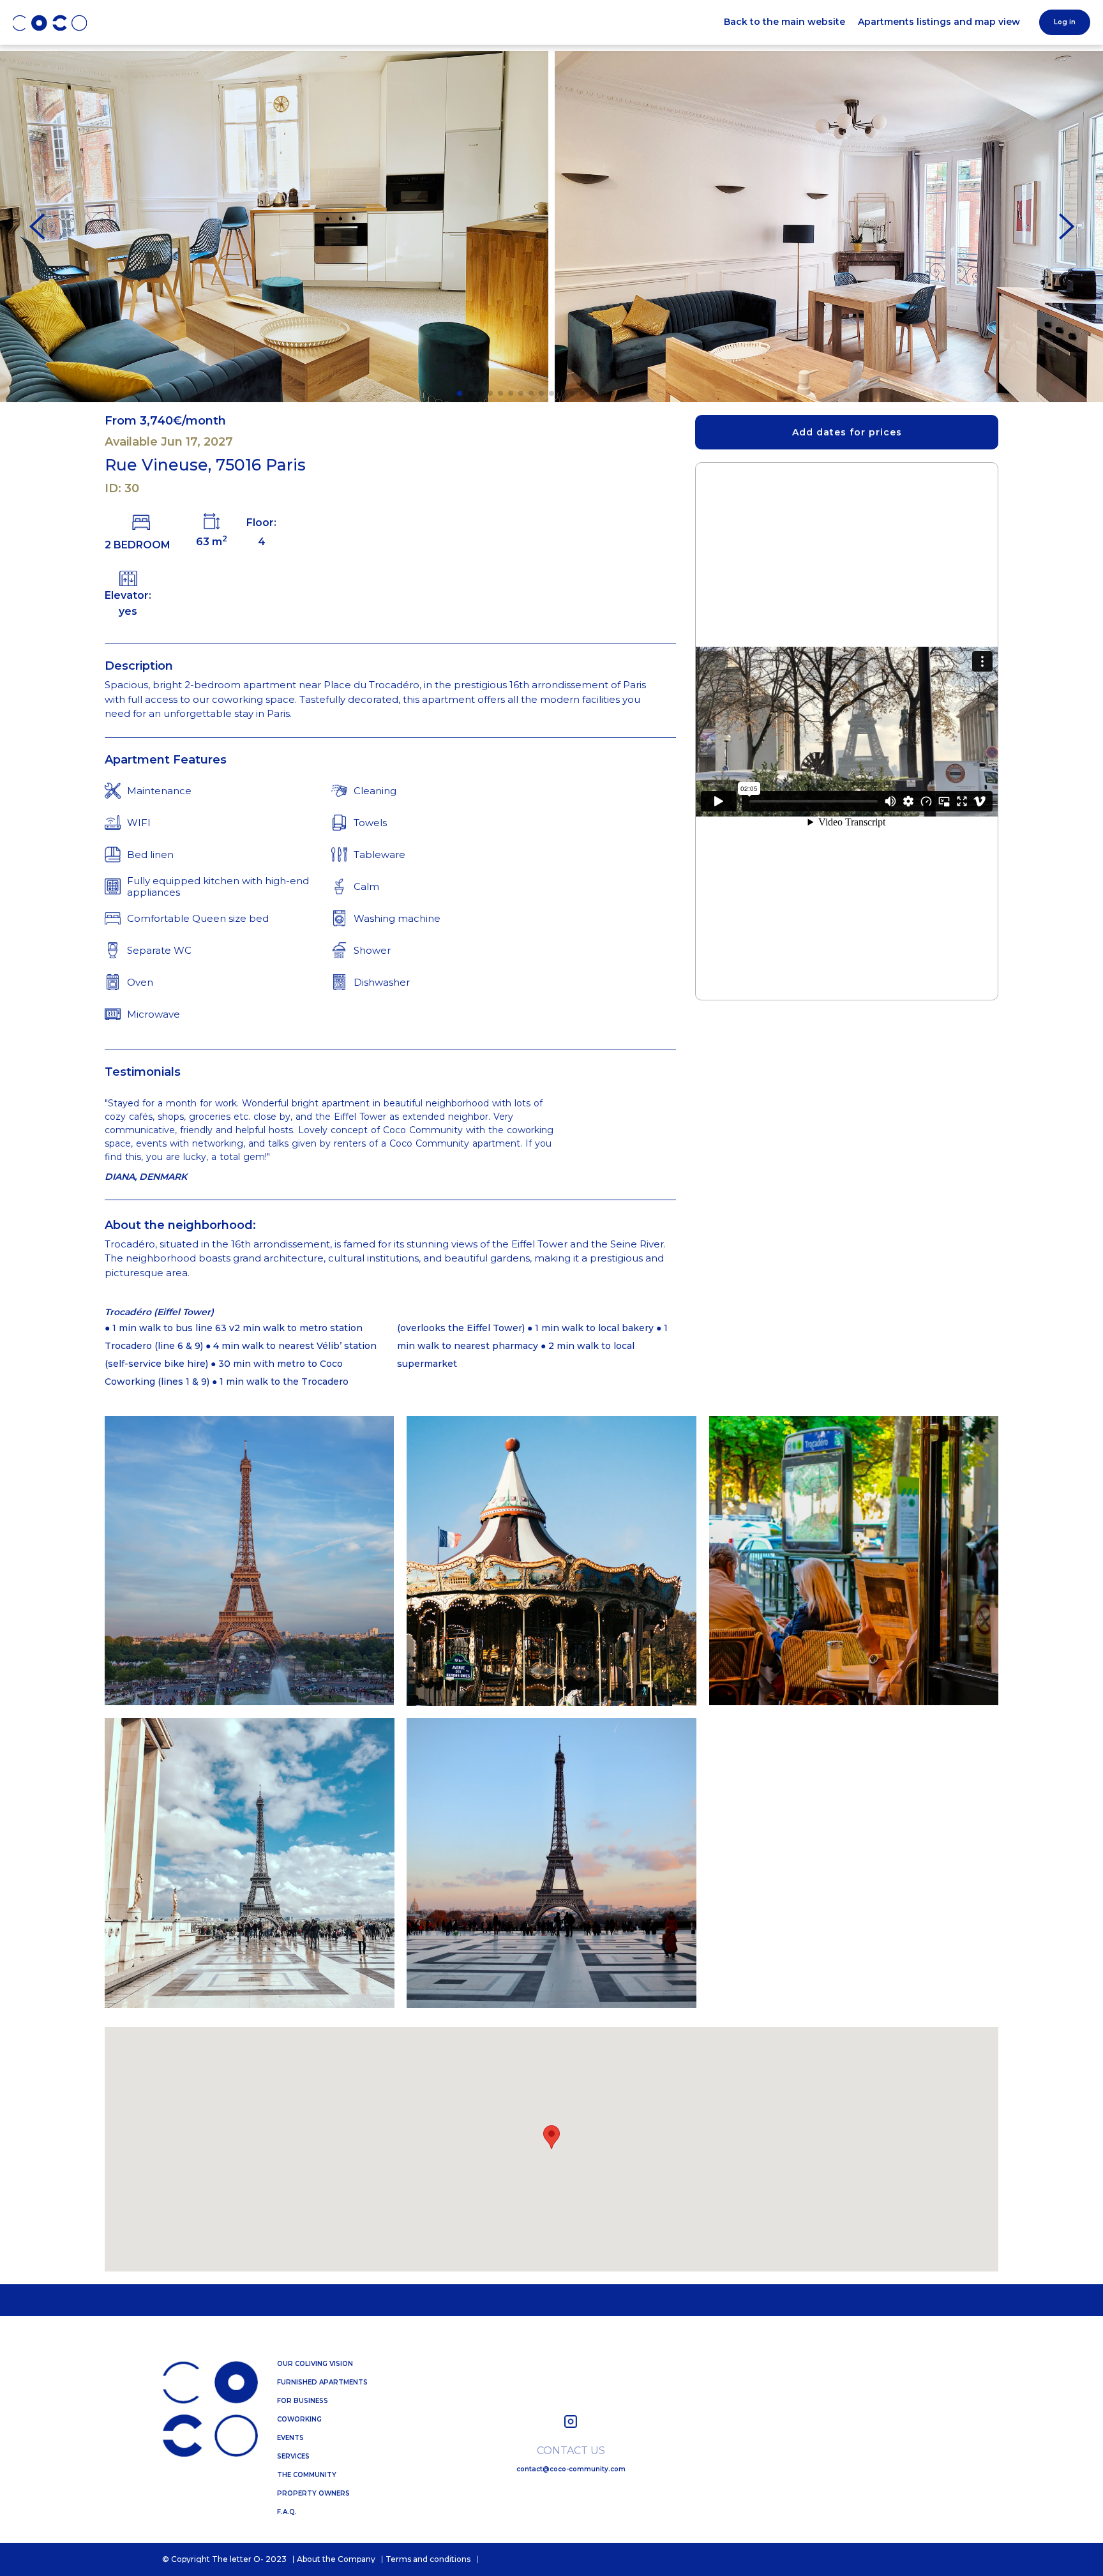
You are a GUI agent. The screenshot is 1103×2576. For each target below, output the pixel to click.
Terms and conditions (428, 2559)
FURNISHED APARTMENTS (322, 2383)
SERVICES (293, 2457)
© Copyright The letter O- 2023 (224, 2559)
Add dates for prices (847, 432)
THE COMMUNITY (307, 2475)
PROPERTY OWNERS (313, 2494)
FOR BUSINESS (303, 2401)
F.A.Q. (287, 2512)
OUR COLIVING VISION (315, 2364)
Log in (1065, 22)
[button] (460, 393)
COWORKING (299, 2420)
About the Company (336, 2559)
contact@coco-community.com (571, 2470)
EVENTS (290, 2438)
